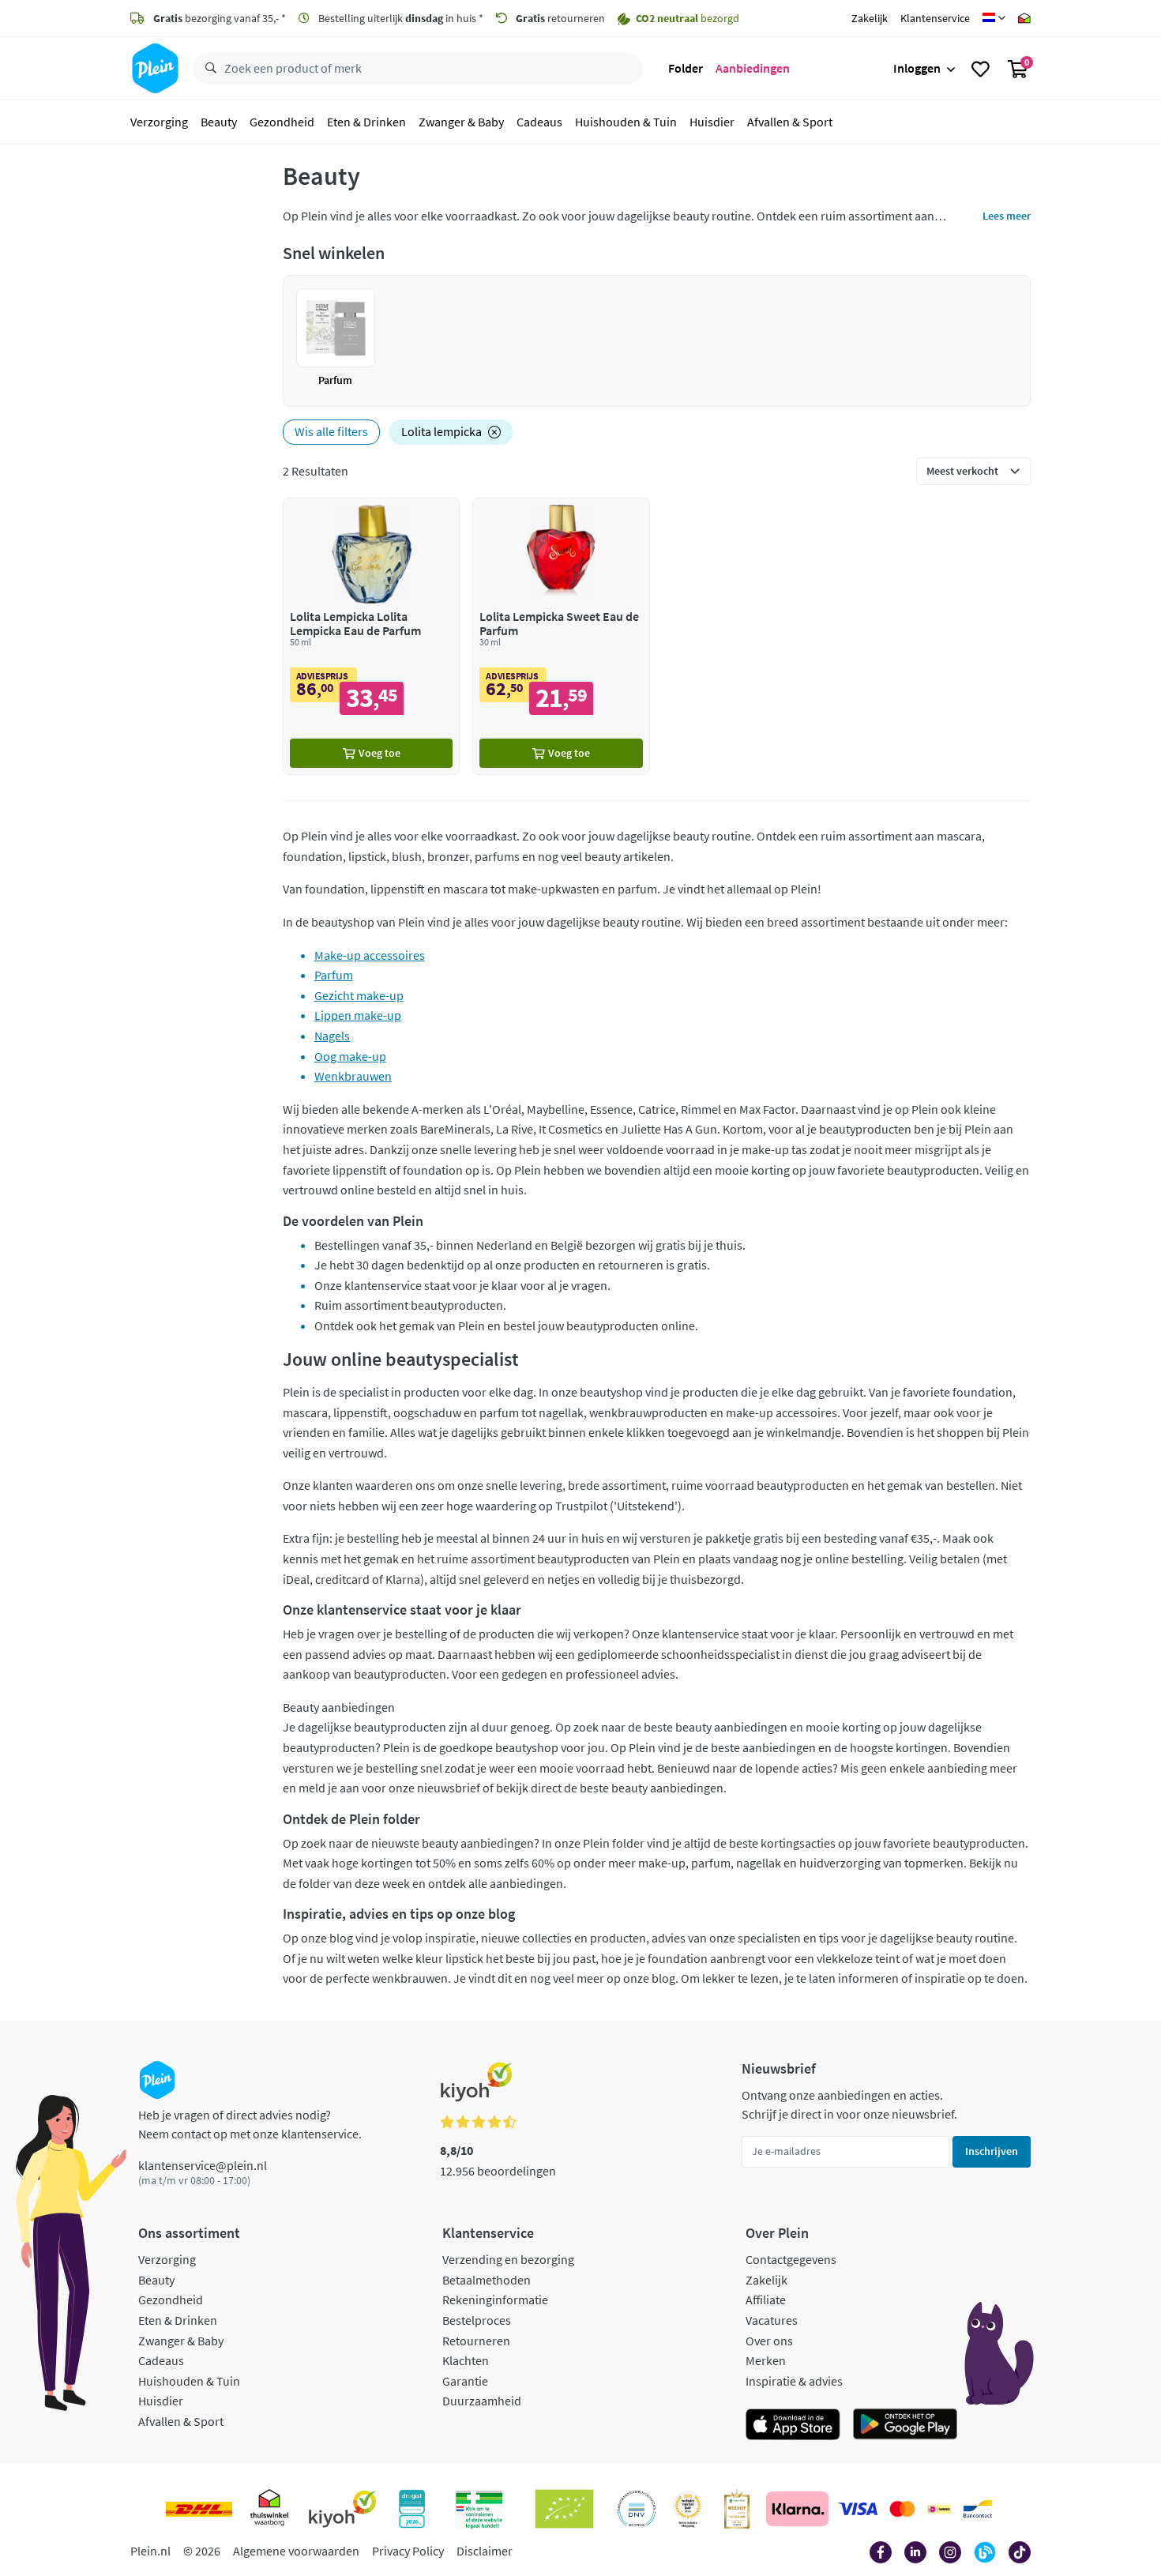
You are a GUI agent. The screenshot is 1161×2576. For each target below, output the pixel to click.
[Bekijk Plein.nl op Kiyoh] (343, 2509)
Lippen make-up (358, 1015)
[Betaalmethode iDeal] (939, 2509)
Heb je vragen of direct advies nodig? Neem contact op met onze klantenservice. (250, 2124)
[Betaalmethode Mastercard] (902, 2509)
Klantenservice (935, 18)
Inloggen (917, 68)
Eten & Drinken (366, 122)
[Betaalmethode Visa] (858, 2509)
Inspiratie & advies (794, 2381)
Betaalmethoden (487, 2280)
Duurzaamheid (482, 2401)
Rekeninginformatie (495, 2300)
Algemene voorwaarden (296, 2551)
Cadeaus (539, 122)
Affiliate (766, 2300)
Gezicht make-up (359, 995)
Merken (766, 2360)
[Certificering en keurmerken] (564, 2509)
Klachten (466, 2360)
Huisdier (712, 122)
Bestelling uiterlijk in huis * (400, 18)
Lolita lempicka (441, 431)
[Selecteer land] (994, 18)
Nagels (332, 1036)
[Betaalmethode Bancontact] (978, 2509)
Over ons (769, 2341)
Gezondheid (282, 122)
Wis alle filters (331, 431)
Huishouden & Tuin (626, 122)
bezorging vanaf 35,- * (220, 18)
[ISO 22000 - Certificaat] (637, 2509)
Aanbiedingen (753, 68)
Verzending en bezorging (508, 2259)
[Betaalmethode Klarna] (797, 2509)
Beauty (219, 122)
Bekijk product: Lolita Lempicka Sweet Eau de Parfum (561, 636)
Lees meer (1007, 216)
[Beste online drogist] (688, 2509)
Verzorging (159, 122)
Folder (686, 68)
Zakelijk (870, 18)
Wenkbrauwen (353, 1076)
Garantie (465, 2381)
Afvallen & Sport (790, 122)
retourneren (560, 18)
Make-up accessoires (370, 955)
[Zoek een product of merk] (208, 69)
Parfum (334, 975)
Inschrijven (992, 2151)
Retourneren (476, 2341)
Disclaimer (485, 2551)
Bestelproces (477, 2320)
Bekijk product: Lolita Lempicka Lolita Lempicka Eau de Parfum (372, 636)
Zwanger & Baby (461, 122)
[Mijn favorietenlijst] (981, 69)
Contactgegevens (791, 2259)
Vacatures (772, 2320)
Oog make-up (350, 1056)
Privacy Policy (408, 2551)
